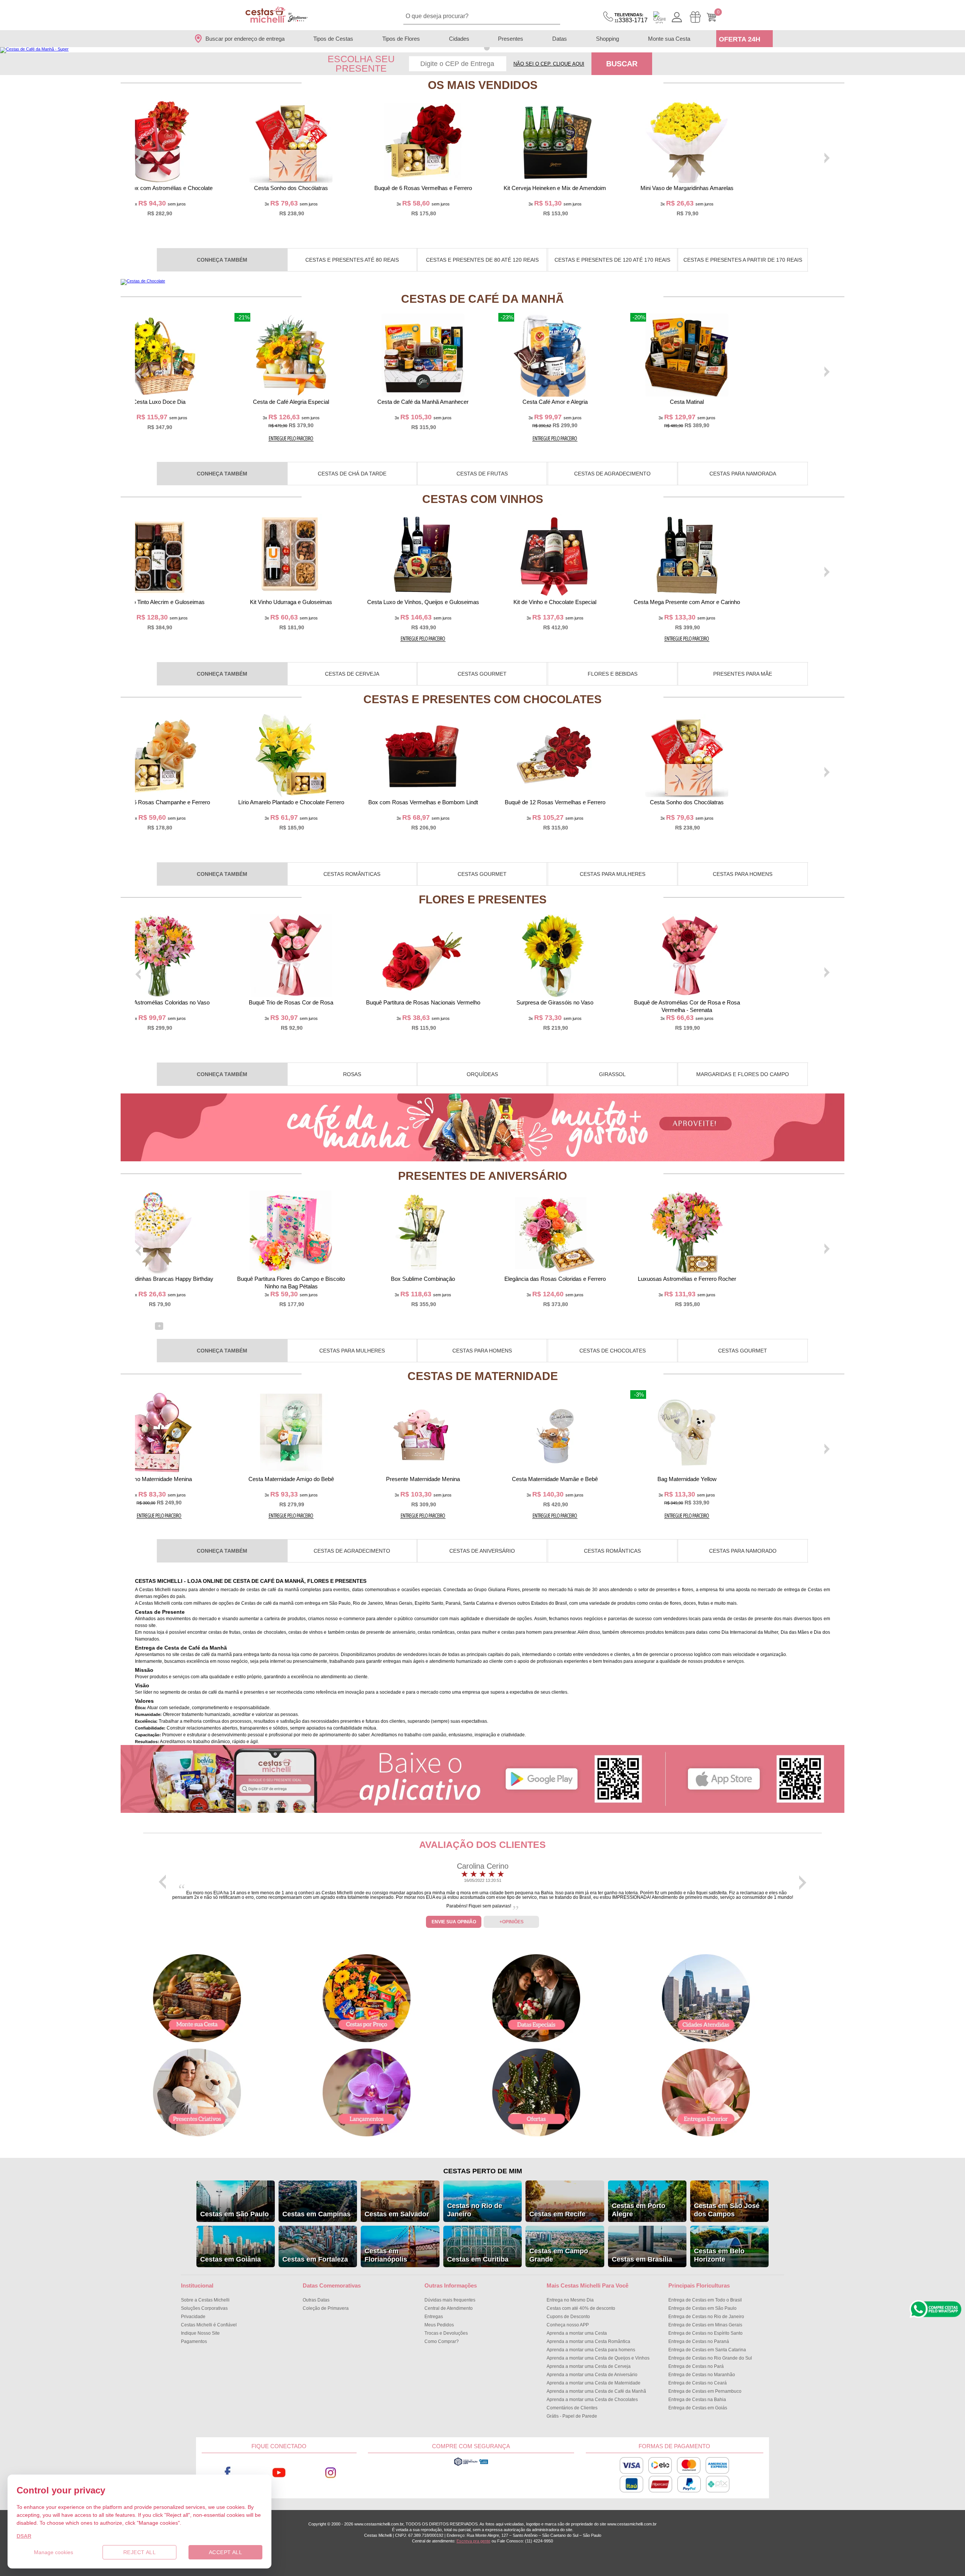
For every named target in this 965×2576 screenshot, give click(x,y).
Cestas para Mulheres (613, 874)
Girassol (612, 1074)
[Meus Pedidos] (695, 17)
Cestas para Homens (743, 874)
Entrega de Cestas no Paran (699, 2341)
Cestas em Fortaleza (315, 2259)
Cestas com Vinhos (483, 499)
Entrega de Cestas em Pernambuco (705, 2391)
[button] (478, 48)
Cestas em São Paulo (234, 2214)
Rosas (352, 1074)
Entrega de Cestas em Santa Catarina (707, 2350)
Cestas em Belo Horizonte (719, 2255)
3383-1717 (631, 18)
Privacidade (193, 2317)
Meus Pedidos (439, 2325)
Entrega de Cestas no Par (696, 2366)
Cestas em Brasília (642, 2259)
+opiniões (512, 1922)
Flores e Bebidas (613, 674)
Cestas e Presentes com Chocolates (482, 699)
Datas (560, 39)
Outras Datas (316, 2300)
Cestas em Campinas (316, 2214)
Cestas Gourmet (482, 674)
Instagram (331, 2473)
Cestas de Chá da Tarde (352, 474)
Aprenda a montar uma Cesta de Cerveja (589, 2366)
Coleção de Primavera (326, 2308)
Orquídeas (482, 1074)
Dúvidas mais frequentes (450, 2300)
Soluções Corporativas (204, 2308)
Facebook (227, 2473)
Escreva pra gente (473, 2541)
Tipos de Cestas (333, 39)
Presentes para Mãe (743, 674)
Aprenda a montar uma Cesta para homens (591, 2350)
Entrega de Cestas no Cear (698, 2383)
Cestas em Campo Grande (559, 2255)
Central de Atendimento (449, 2308)
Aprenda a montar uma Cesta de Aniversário (592, 2375)
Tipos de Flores (401, 39)
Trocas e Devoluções (446, 2333)
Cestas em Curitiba (478, 2259)
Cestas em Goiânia (231, 2259)
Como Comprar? (442, 2341)
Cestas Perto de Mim (483, 2171)
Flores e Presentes (483, 899)
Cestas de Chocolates (613, 1351)
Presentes (511, 39)
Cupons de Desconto (568, 2317)
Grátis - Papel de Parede (572, 2416)
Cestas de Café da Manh (482, 299)
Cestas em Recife (557, 2214)
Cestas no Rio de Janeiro (475, 2210)
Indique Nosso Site (200, 2333)
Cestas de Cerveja (352, 674)
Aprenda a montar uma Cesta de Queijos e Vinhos (598, 2358)
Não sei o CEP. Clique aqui (549, 64)
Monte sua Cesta (669, 39)
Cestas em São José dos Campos (727, 2210)
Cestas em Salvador (397, 2214)
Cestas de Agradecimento (612, 474)
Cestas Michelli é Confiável (209, 2325)
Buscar (622, 64)
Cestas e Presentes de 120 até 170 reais (612, 260)
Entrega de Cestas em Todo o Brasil (705, 2300)
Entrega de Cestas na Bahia (697, 2400)
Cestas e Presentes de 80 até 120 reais (482, 260)
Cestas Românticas (352, 874)
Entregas (434, 2317)
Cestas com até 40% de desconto (581, 2308)
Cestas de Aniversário (482, 1551)
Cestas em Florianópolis (386, 2255)
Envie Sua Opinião (454, 1922)
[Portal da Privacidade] (471, 2465)
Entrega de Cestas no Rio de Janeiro (706, 2317)
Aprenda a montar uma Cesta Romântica (588, 2341)
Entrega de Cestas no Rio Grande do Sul (710, 2358)
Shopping (607, 39)
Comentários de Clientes (572, 2408)
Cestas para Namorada (743, 474)
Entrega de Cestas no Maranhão (702, 2375)
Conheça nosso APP (568, 2325)
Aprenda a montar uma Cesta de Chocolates (592, 2400)
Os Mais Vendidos (483, 85)
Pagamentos (194, 2341)
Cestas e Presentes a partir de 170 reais (743, 260)
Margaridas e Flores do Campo (743, 1074)
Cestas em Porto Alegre (639, 2210)
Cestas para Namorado (743, 1551)
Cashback (659, 17)
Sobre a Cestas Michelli (205, 2300)
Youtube (279, 2473)
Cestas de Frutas (482, 474)
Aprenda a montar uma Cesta (577, 2333)
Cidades (459, 39)
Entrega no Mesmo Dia (570, 2300)
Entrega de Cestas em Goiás (698, 2408)
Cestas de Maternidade (483, 1376)
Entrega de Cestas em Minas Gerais (705, 2325)
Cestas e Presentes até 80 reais (352, 260)
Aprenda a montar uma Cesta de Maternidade (594, 2383)
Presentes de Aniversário (482, 1176)
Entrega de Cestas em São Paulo (702, 2308)
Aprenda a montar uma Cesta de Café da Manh (596, 2391)
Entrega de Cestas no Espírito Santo (705, 2333)
